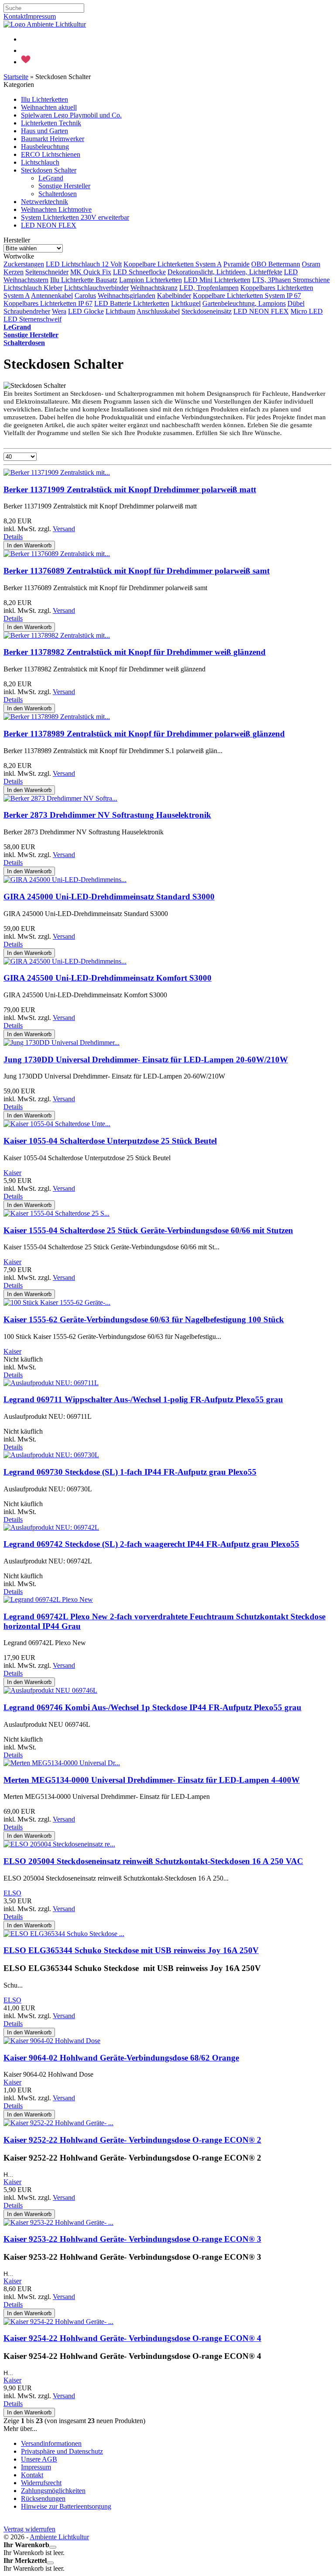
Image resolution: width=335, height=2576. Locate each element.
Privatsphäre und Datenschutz (62, 2451)
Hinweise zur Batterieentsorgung (66, 2506)
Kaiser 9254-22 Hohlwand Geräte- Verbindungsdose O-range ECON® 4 (132, 2338)
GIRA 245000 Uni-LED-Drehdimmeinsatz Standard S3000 (109, 897)
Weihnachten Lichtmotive (56, 209)
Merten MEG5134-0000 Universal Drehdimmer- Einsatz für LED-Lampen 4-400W (152, 1780)
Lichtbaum (120, 311)
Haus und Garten (44, 131)
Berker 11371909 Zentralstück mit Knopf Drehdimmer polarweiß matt (130, 489)
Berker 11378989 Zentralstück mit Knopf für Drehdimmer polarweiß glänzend (144, 734)
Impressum (41, 16)
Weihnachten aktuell (49, 107)
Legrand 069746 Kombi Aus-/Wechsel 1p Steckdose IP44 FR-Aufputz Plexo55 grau (152, 1707)
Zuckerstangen (24, 264)
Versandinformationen (51, 2443)
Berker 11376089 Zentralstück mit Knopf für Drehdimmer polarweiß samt (137, 571)
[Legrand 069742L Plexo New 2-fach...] (48, 1599)
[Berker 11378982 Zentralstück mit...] (57, 635)
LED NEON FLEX (49, 225)
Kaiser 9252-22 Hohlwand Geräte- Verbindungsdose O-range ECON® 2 (132, 2140)
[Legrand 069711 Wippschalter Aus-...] (51, 1383)
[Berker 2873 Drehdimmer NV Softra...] (60, 798)
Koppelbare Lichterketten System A (173, 264)
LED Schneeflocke (139, 272)
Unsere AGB (39, 2459)
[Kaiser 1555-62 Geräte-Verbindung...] (57, 1302)
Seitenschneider (47, 272)
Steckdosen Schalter (49, 170)
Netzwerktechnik (44, 202)
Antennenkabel (52, 296)
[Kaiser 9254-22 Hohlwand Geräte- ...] (58, 2322)
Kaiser (12, 1173)
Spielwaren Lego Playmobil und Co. (71, 115)
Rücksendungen (43, 2498)
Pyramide (236, 264)
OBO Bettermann (276, 264)
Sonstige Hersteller (64, 186)
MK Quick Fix (91, 272)
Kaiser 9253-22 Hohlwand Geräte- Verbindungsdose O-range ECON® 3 (132, 2239)
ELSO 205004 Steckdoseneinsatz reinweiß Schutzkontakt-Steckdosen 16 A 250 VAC (153, 1861)
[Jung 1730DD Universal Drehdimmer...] (62, 1043)
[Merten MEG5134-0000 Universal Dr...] (62, 1763)
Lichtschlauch (40, 162)
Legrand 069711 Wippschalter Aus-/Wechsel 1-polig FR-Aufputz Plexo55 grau (143, 1399)
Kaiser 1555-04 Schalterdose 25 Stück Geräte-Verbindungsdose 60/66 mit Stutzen (148, 1230)
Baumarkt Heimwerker (53, 139)
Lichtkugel (186, 303)
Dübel (296, 303)
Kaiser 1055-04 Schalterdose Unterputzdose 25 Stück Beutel (110, 1141)
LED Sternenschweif (32, 319)
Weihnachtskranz (154, 288)
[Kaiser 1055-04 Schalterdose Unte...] (57, 1124)
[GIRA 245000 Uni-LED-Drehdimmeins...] (65, 880)
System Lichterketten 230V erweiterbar (75, 217)
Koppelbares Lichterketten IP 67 (48, 303)
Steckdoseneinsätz (207, 311)
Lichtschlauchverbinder (96, 288)
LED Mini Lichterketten (217, 280)
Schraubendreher (27, 311)
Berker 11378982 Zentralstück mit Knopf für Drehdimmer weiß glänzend (135, 652)
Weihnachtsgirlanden (126, 296)
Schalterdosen (58, 194)
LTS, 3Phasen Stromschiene (291, 280)
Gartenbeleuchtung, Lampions (244, 303)
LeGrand (51, 178)
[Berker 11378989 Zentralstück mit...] (57, 717)
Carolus (85, 296)
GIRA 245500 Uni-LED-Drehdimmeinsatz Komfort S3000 (108, 978)
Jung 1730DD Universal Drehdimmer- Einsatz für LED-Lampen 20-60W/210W (146, 1060)
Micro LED (307, 311)
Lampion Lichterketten (150, 280)
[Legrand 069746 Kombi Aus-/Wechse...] (50, 1690)
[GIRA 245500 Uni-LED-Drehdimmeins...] (65, 961)
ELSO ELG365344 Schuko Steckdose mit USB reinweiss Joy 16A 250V (131, 1950)
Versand (64, 529)
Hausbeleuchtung (45, 147)
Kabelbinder (174, 296)
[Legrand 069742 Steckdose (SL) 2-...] (51, 1527)
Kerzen (14, 272)
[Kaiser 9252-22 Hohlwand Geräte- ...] (58, 2123)
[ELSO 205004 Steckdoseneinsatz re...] (59, 1844)
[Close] (53, 2547)
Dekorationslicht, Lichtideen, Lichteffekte (225, 272)
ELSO (12, 1893)
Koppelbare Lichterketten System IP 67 (247, 296)
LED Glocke (86, 311)
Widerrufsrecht (41, 2483)
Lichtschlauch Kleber (33, 288)
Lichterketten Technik (51, 123)
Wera (59, 311)
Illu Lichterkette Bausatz (84, 280)
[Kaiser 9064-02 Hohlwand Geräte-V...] (52, 2041)
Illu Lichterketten (44, 99)
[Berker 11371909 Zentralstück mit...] (57, 472)
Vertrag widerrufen (29, 2529)
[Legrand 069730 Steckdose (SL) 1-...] (51, 1455)
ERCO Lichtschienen (51, 154)
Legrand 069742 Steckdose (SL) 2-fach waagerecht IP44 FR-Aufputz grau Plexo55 (151, 1544)
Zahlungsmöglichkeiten (53, 2491)
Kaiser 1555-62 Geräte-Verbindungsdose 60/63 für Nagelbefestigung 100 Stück (144, 1319)
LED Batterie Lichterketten (132, 303)
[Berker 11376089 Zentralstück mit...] (57, 554)
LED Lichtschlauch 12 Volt (84, 264)
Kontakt (15, 16)
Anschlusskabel (158, 311)
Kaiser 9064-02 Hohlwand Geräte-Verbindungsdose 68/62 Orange (121, 2058)
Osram (311, 264)
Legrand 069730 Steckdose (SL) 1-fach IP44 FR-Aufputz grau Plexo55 (130, 1472)
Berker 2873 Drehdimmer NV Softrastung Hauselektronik (107, 815)
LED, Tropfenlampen (209, 288)
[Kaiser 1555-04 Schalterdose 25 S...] (56, 1213)
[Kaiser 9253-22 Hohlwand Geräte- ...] (58, 2222)
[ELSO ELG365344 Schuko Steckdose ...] (64, 1934)
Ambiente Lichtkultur (59, 2537)
